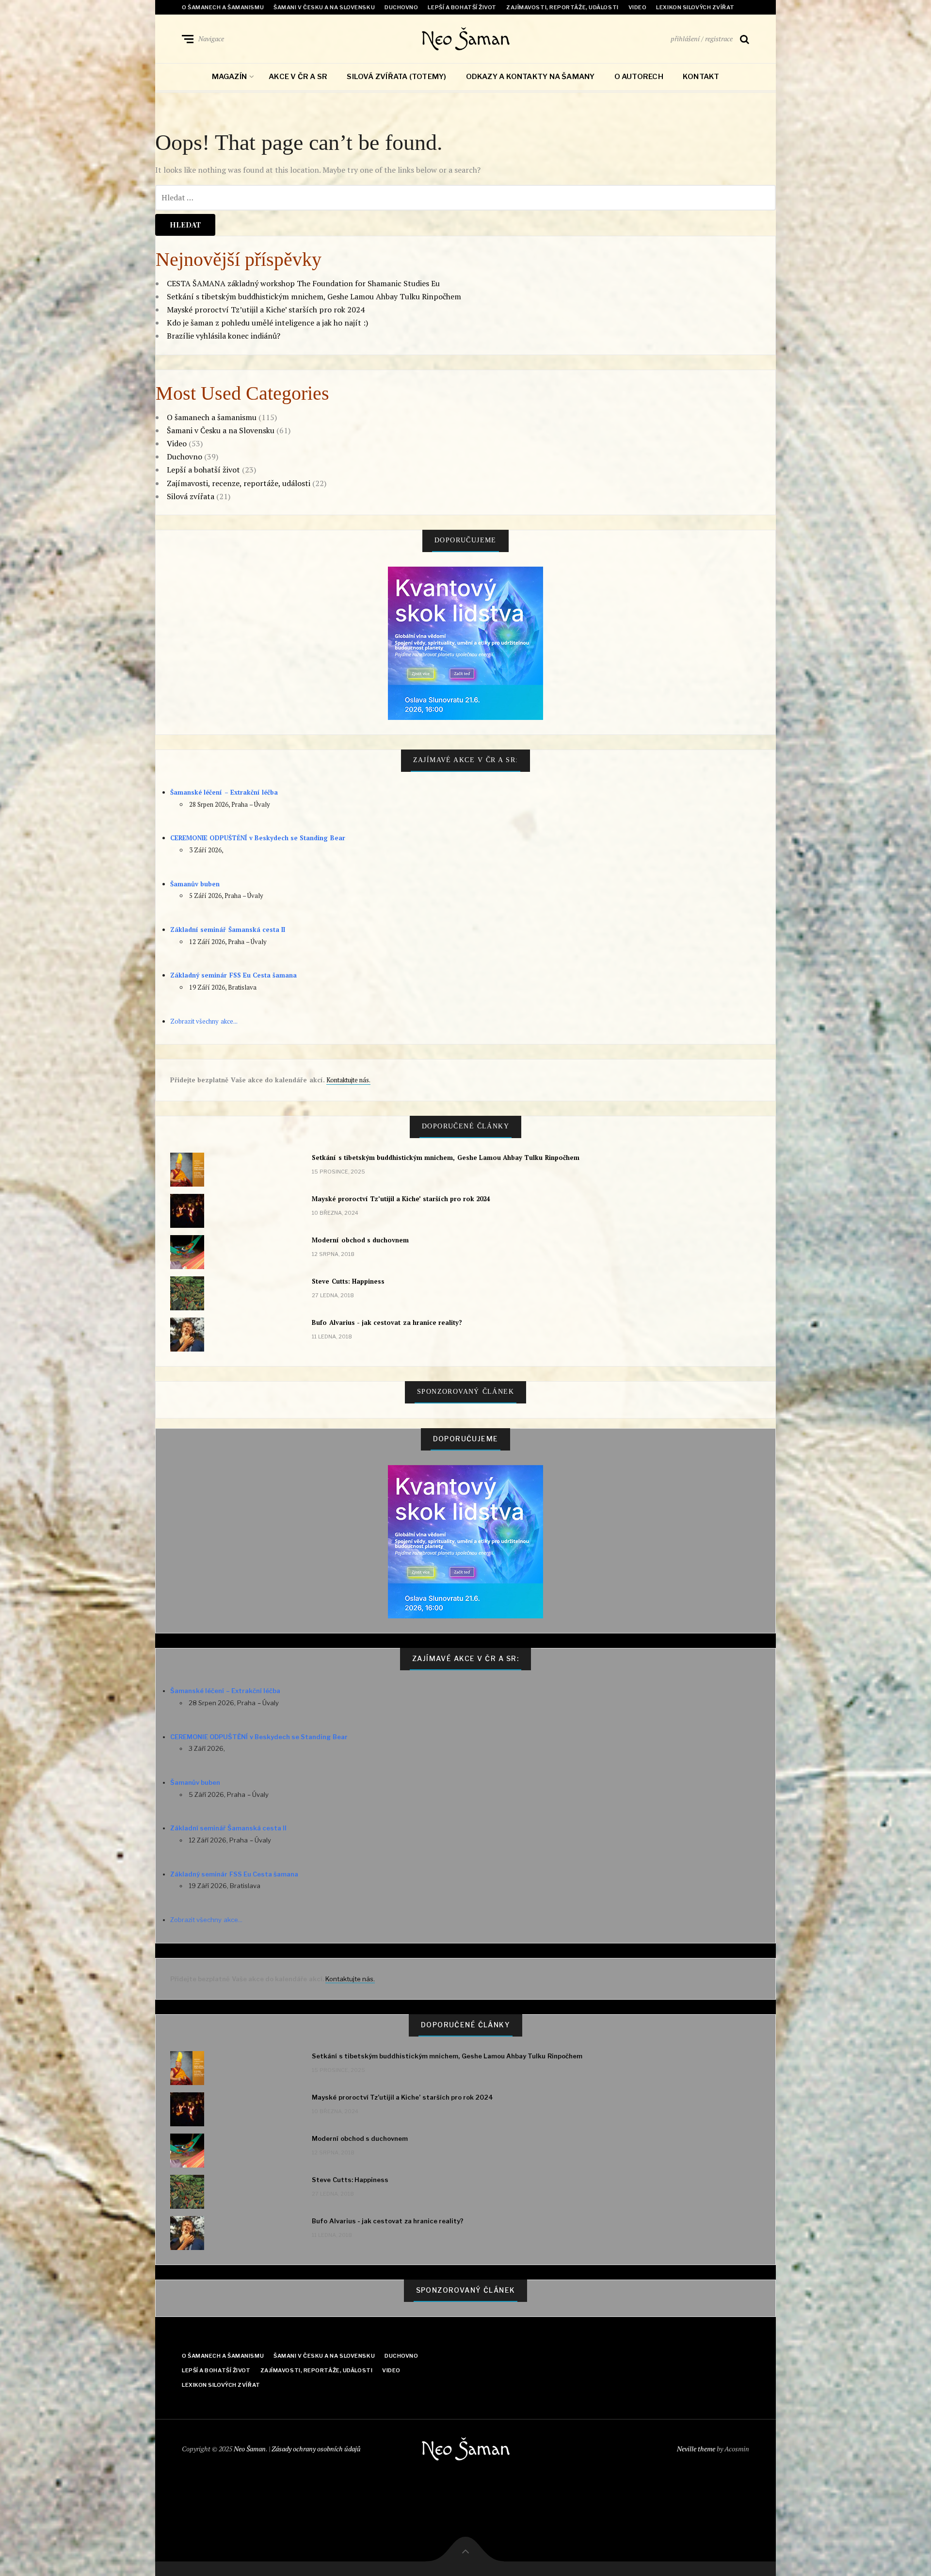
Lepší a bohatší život (462, 7)
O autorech (639, 77)
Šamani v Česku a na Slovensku (324, 7)
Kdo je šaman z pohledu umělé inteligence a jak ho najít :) (267, 323)
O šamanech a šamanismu (223, 7)
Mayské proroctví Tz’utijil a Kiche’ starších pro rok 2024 (266, 310)
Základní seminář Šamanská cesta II (228, 929)
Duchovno (401, 7)
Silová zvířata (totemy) (396, 77)
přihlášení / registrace (702, 39)
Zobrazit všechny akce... (204, 1021)
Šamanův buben (195, 884)
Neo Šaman (465, 39)
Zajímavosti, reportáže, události (562, 7)
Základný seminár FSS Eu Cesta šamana (233, 975)
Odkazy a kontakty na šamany (530, 77)
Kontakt (701, 77)
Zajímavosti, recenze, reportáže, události (239, 483)
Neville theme (696, 2449)
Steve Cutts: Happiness (348, 1281)
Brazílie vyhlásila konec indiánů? (224, 336)
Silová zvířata (191, 496)
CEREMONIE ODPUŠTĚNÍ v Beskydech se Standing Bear (258, 838)
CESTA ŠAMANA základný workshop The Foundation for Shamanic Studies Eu (303, 283)
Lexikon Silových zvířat (695, 7)
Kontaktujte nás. (348, 1080)
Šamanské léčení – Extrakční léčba (224, 792)
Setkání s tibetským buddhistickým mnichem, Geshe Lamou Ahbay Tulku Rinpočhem (314, 296)
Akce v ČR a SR (298, 77)
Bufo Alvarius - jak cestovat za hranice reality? (387, 1322)
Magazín (230, 77)
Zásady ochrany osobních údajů (316, 2449)
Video (638, 7)
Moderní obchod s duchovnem (360, 1240)
